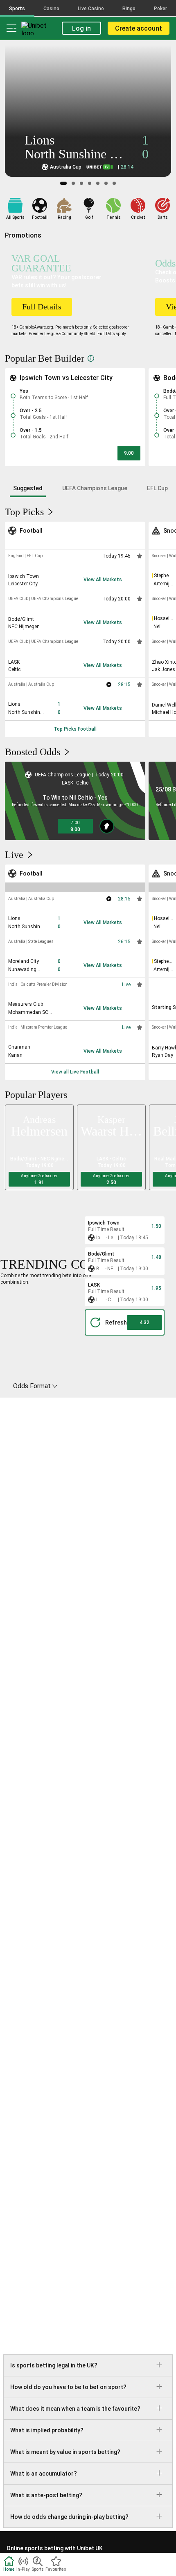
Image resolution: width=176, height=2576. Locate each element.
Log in (81, 28)
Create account (139, 28)
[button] (129, 453)
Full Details (42, 307)
